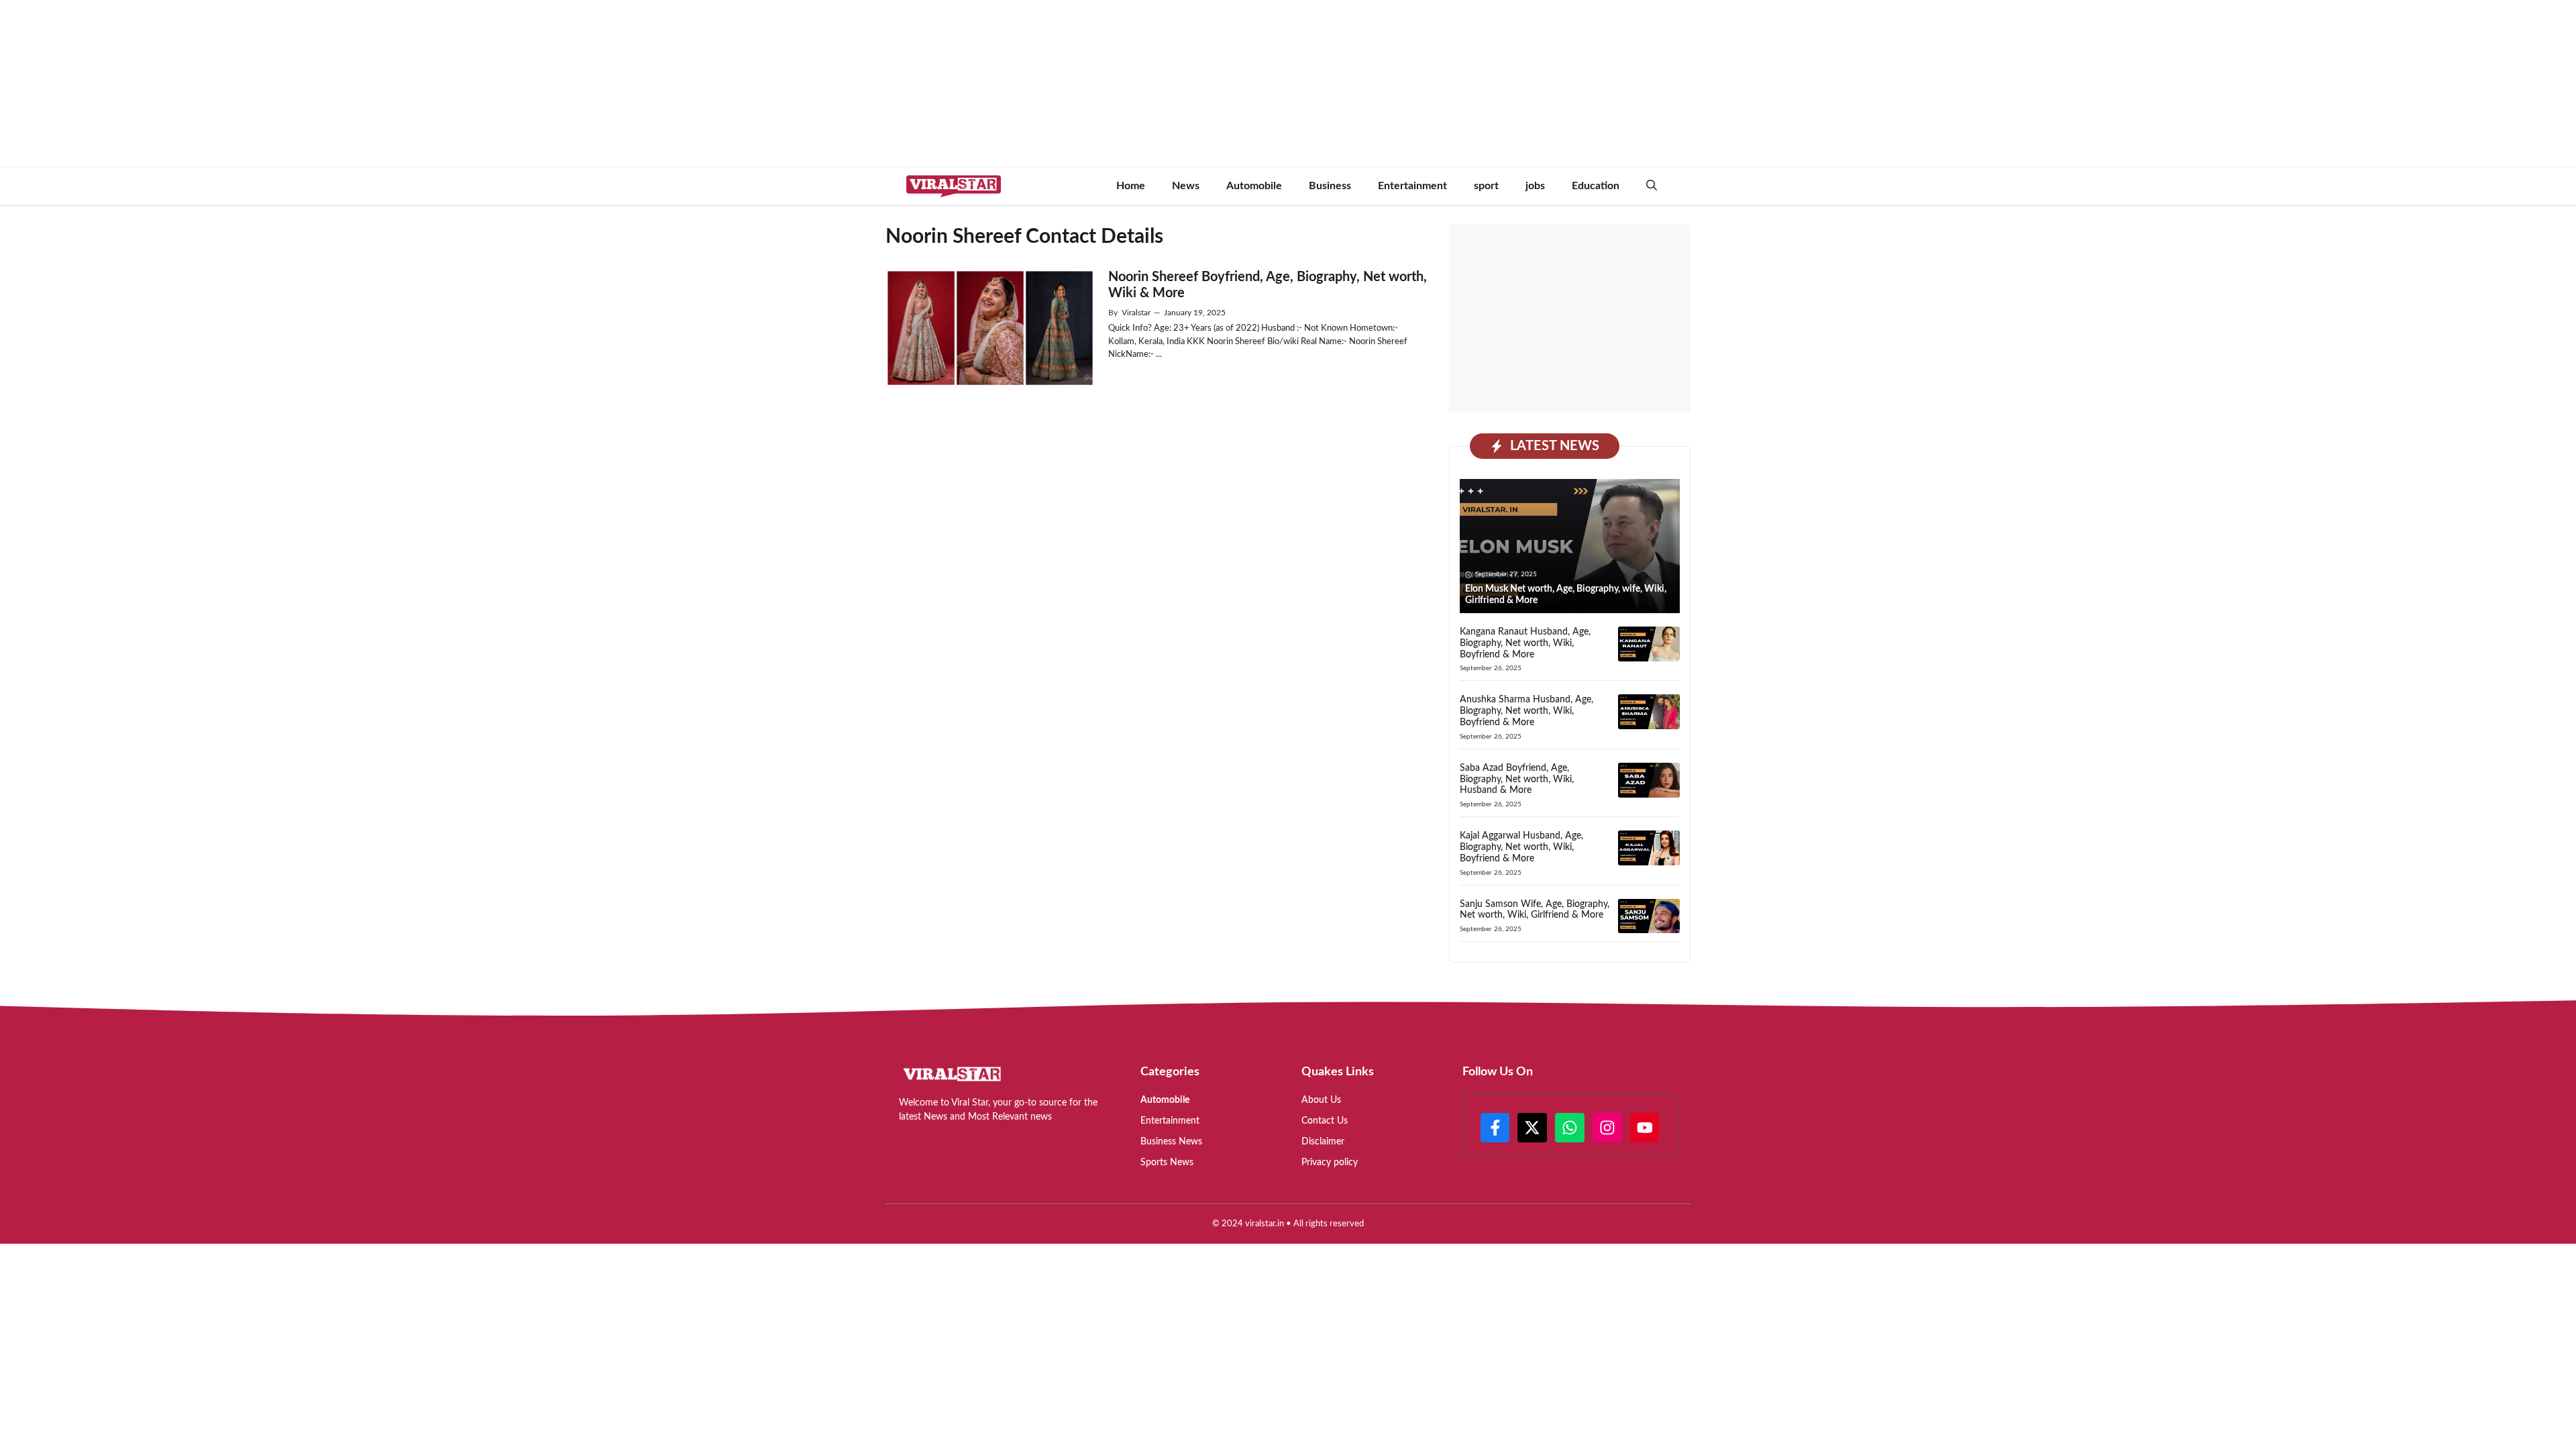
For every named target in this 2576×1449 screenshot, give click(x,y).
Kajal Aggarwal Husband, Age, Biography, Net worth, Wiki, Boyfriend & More (1521, 847)
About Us (1321, 1100)
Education (1596, 186)
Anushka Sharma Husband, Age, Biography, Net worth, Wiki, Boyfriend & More (1526, 711)
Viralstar (1136, 313)
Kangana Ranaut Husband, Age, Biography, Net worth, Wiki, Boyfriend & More (1525, 643)
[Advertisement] (1570, 319)
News (1186, 186)
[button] (1652, 186)
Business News (1171, 1142)
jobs (1535, 186)
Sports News (1167, 1163)
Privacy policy (1330, 1163)
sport (1486, 186)
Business (1330, 186)
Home (1131, 186)
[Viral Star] (954, 186)
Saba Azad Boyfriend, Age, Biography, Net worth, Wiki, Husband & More (1517, 780)
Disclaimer (1323, 1142)
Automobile (1254, 186)
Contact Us (1325, 1121)
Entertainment (1412, 186)
